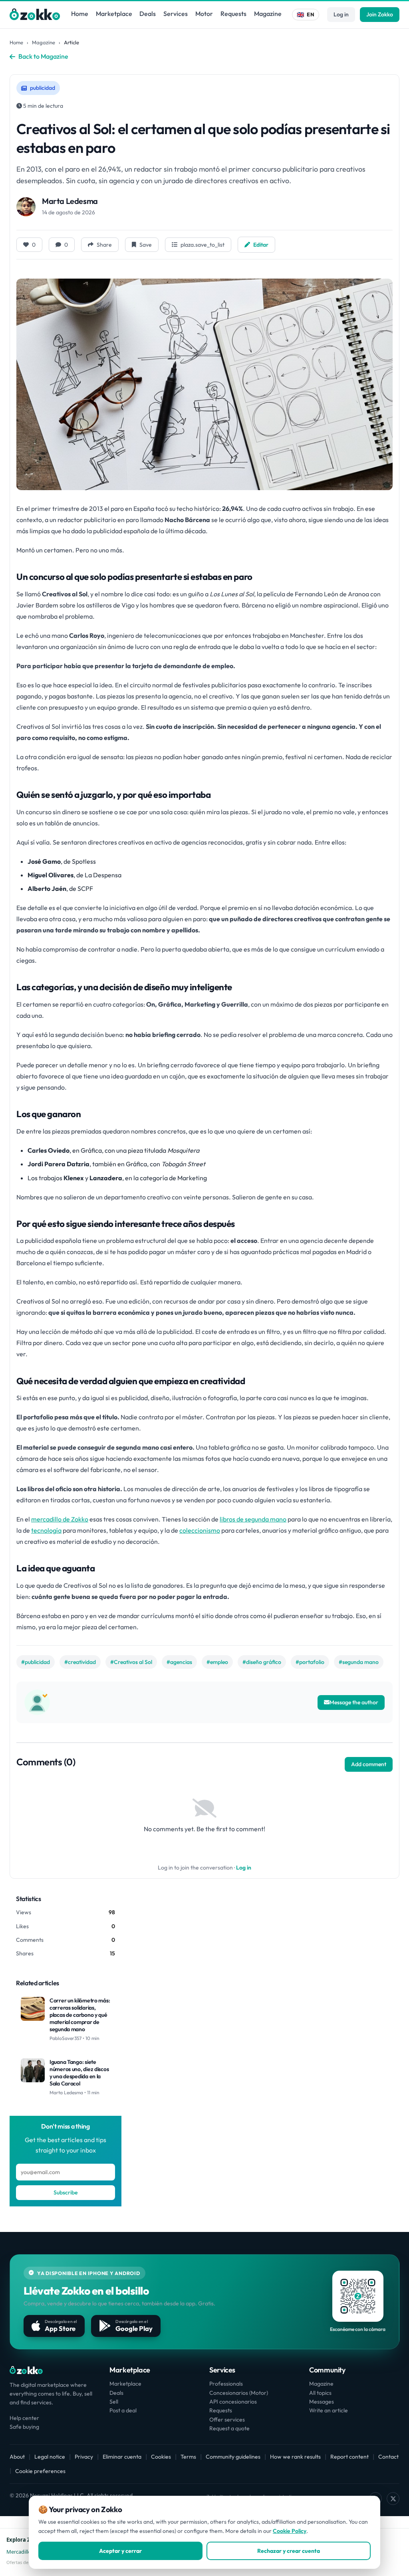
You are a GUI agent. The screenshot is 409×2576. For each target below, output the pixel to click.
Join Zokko (380, 14)
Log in (341, 14)
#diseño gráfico (262, 1662)
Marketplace (114, 14)
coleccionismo (200, 1530)
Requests (233, 14)
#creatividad (80, 1662)
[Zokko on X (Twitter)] (393, 2499)
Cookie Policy (290, 2531)
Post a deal (123, 2410)
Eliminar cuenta (122, 2457)
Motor (204, 14)
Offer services (227, 2420)
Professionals (226, 2384)
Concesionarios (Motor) (239, 2393)
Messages (322, 2402)
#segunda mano (359, 1662)
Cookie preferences (40, 2471)
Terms (188, 2457)
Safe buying (24, 2427)
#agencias (179, 1662)
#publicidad (36, 1662)
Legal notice (50, 2457)
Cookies (161, 2457)
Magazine (268, 14)
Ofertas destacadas (26, 2562)
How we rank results (295, 2457)
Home (80, 14)
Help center (24, 2418)
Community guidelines (233, 2457)
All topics (320, 2393)
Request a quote (229, 2428)
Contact (388, 2457)
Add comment (369, 1764)
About (17, 2457)
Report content (349, 2457)
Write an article (329, 2410)
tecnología (46, 1530)
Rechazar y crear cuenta (289, 2551)
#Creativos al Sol (131, 1662)
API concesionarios (233, 2402)
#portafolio (310, 1662)
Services (176, 14)
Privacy (84, 2457)
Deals (148, 14)
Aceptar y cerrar (120, 2551)
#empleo (217, 1662)
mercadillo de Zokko (60, 1519)
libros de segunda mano (253, 1519)
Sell (114, 2402)
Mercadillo (19, 2552)
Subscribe (66, 2192)
